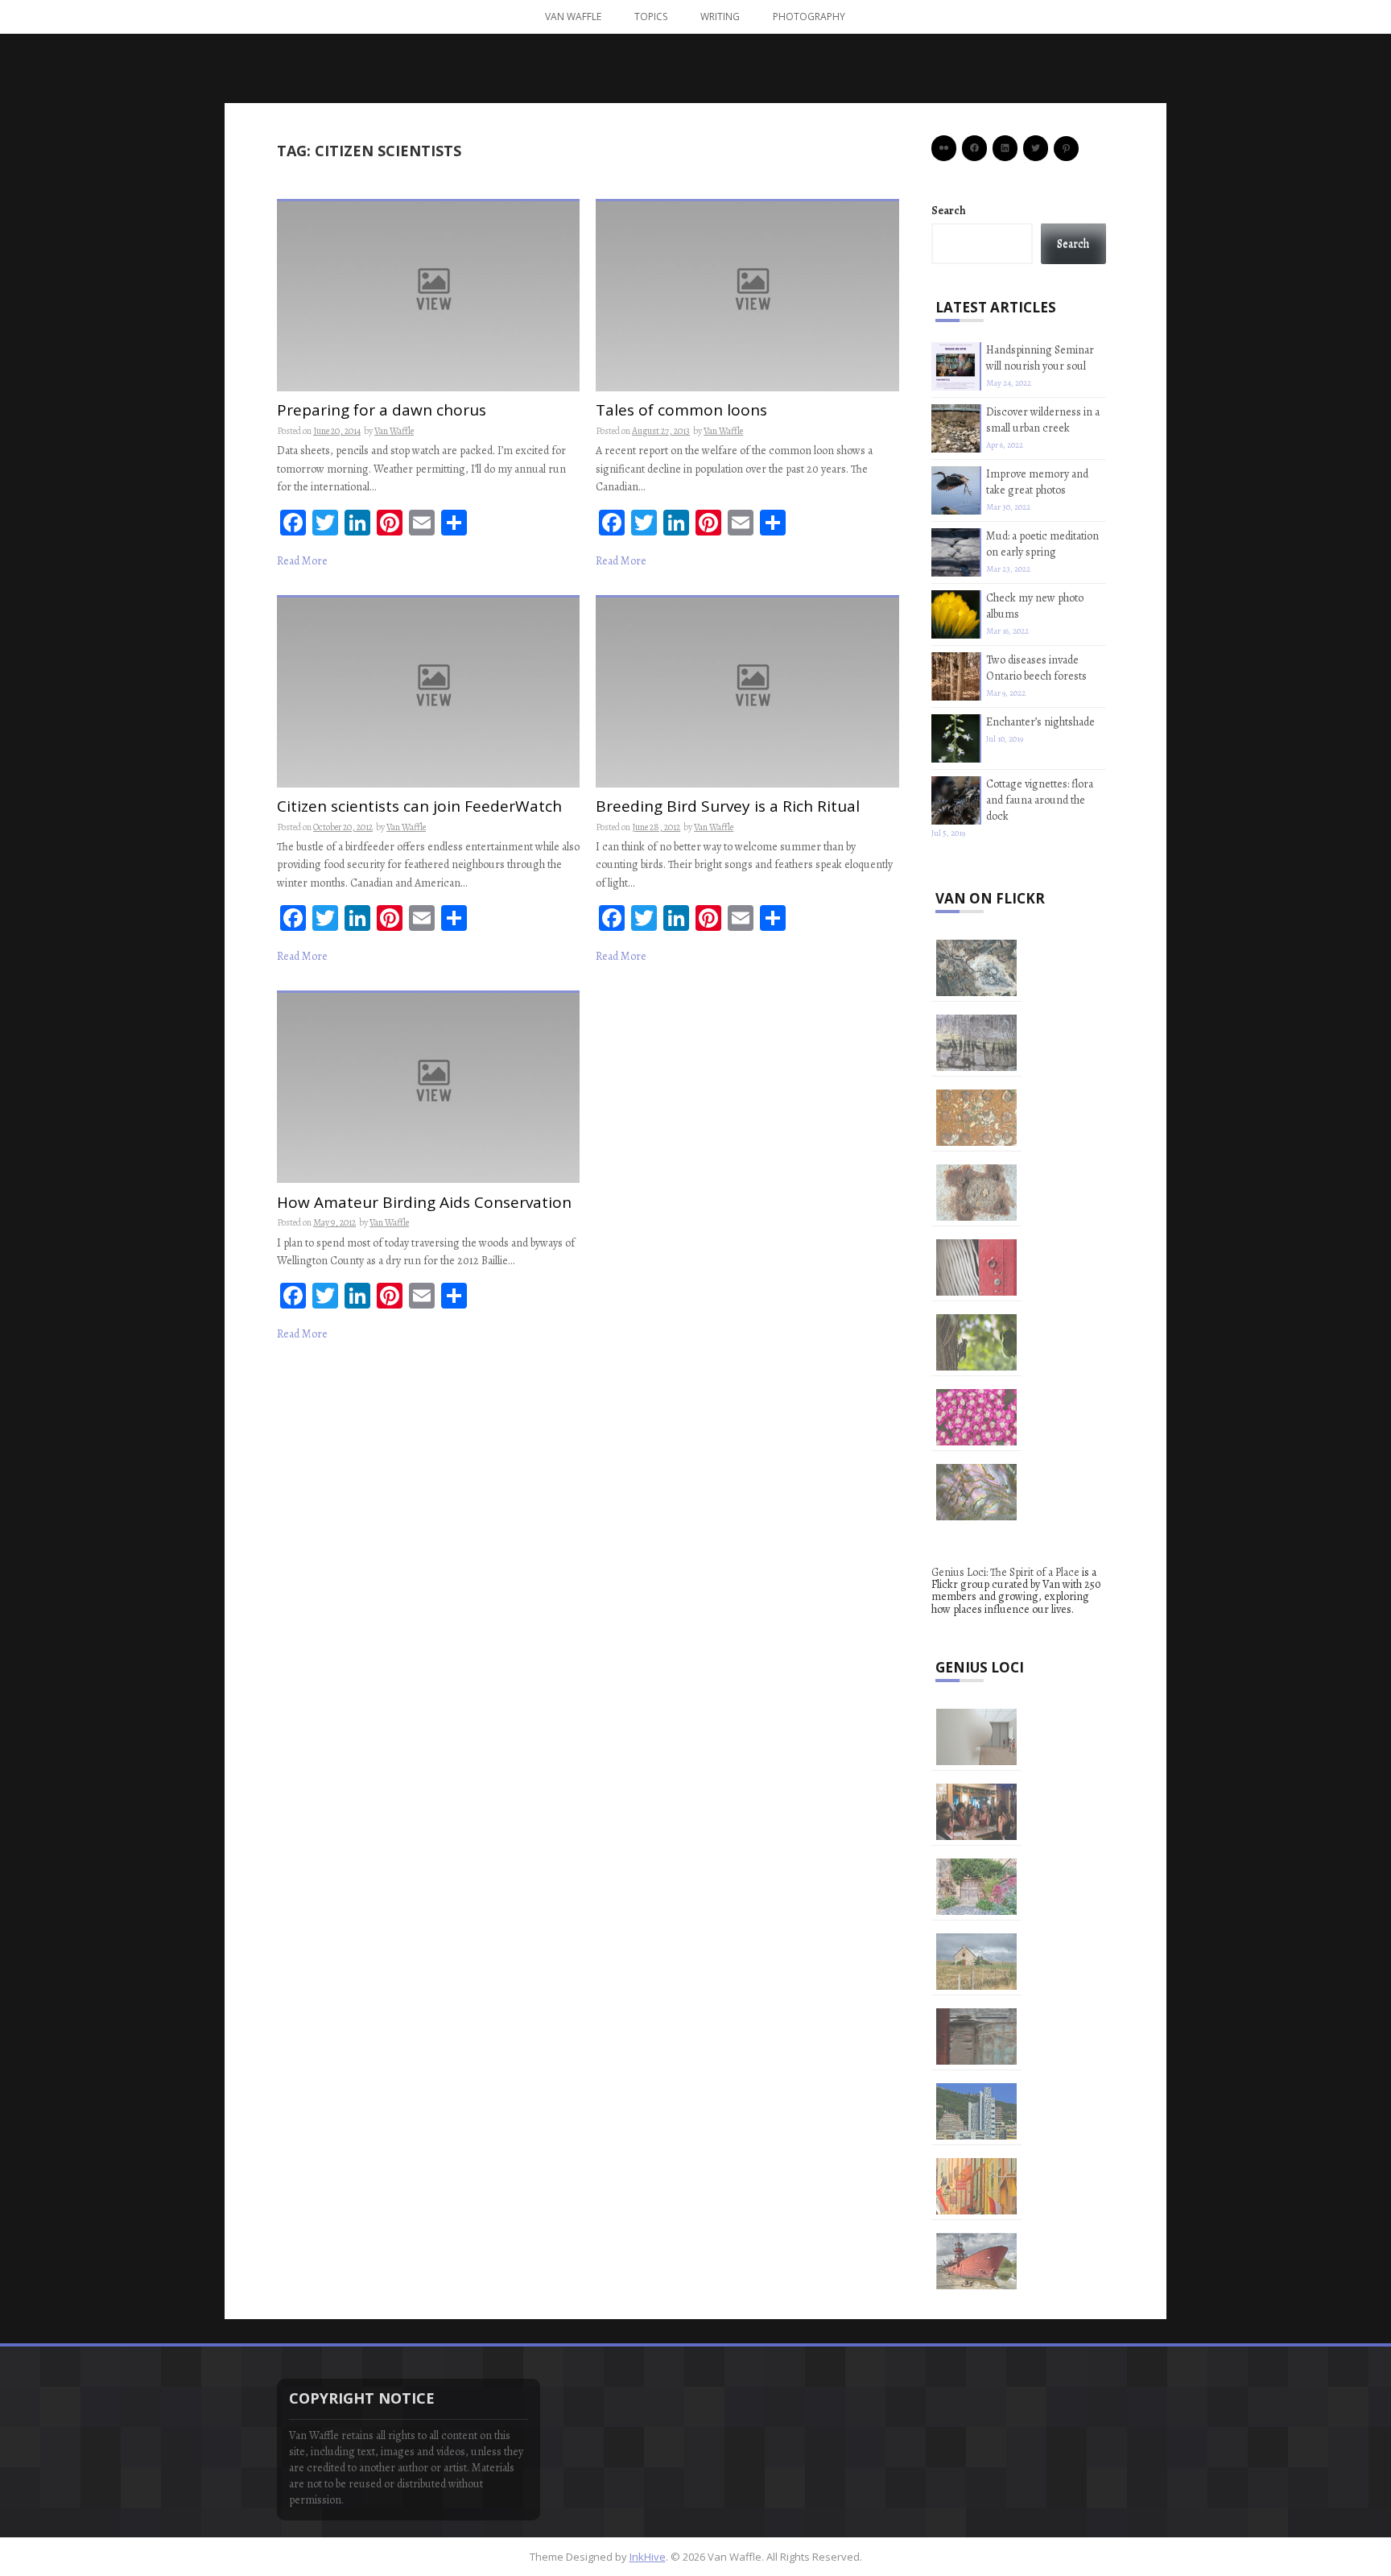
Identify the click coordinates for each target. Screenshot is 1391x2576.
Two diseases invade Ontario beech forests (1036, 668)
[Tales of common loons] (747, 295)
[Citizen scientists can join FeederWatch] (428, 691)
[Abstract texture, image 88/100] (976, 1267)
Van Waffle (573, 17)
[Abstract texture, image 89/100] (976, 1193)
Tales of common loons (681, 411)
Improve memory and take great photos (1037, 482)
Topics (651, 17)
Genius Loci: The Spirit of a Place (1005, 1572)
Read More (302, 561)
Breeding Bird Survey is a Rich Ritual (728, 807)
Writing (720, 17)
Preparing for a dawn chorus (382, 411)
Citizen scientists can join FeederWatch (419, 807)
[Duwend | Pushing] (976, 1737)
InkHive (648, 2557)
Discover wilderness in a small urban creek (1043, 420)
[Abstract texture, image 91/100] (976, 1043)
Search (948, 211)
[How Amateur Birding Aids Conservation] (428, 1087)
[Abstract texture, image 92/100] (976, 968)
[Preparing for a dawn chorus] (428, 295)
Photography (809, 17)
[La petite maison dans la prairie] (976, 1962)
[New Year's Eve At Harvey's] (976, 1812)
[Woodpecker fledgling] (976, 1342)
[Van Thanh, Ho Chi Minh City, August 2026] (976, 2036)
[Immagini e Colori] (976, 2111)
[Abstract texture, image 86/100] (976, 1492)
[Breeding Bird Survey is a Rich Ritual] (747, 691)
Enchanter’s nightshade (1040, 722)
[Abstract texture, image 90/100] (976, 1118)
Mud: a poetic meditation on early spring (1042, 544)
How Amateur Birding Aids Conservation (424, 1203)
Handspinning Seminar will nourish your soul (1040, 358)
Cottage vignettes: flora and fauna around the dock (1040, 800)
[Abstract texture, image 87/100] (976, 1417)
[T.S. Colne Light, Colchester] (976, 2261)
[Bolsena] (976, 1887)
